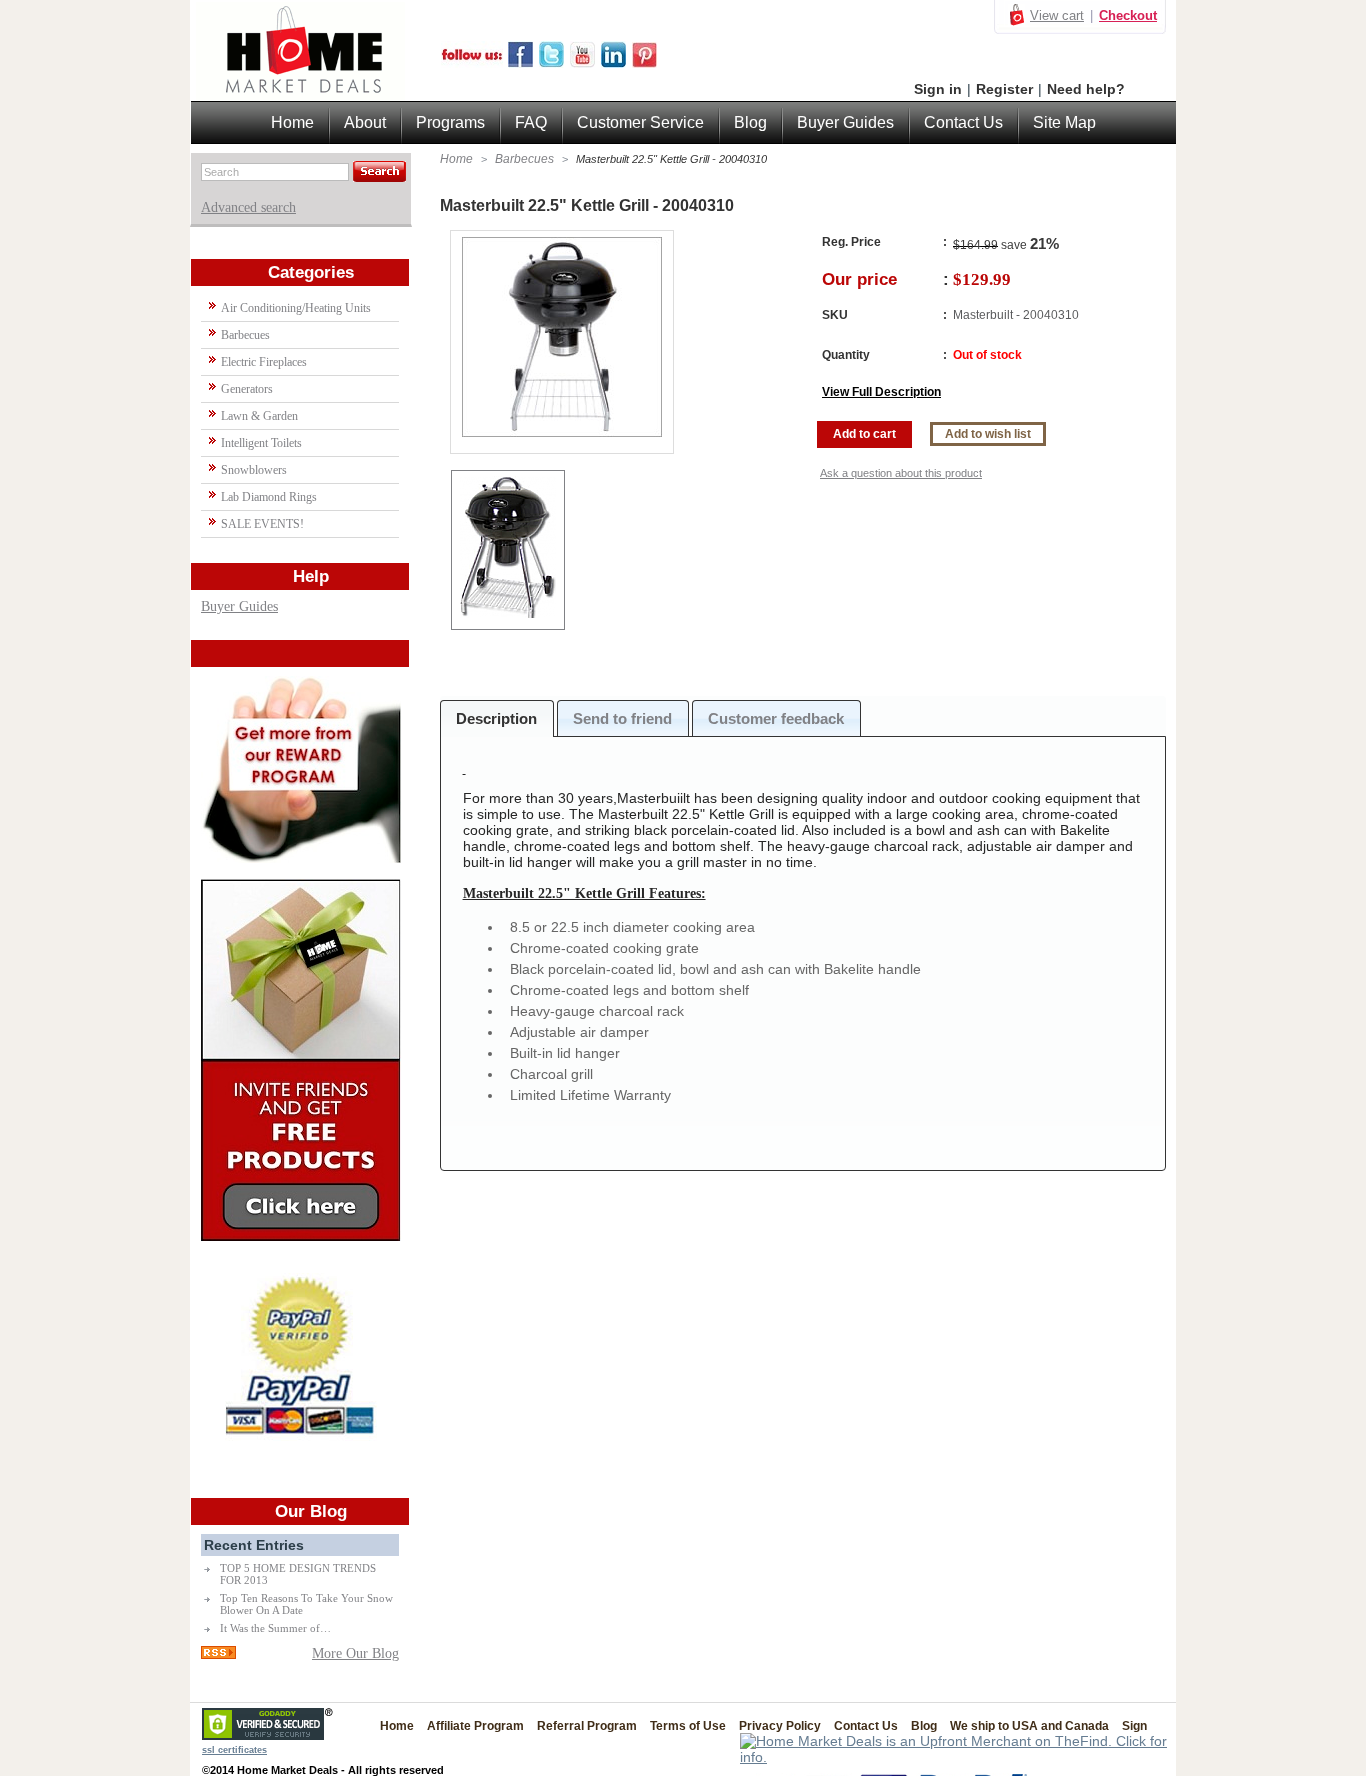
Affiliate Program (475, 1726)
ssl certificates (234, 1750)
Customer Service (640, 122)
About (365, 122)
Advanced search (248, 207)
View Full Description (881, 392)
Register (1004, 89)
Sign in (938, 89)
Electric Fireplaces (264, 362)
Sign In (1141, 1726)
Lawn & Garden (259, 416)
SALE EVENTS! (262, 524)
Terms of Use (688, 1726)
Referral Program (587, 1726)
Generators (247, 389)
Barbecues (524, 159)
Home (456, 159)
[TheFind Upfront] (958, 1757)
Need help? (1086, 89)
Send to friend (622, 718)
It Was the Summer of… (275, 1628)
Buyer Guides (239, 606)
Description (496, 718)
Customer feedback (776, 718)
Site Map (1064, 122)
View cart (1057, 15)
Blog (750, 122)
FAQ (531, 122)
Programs (450, 122)
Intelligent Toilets (261, 443)
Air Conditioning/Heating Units (296, 308)
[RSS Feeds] (218, 1654)
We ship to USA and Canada (1029, 1726)
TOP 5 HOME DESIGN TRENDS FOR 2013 (298, 1574)
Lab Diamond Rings (269, 497)
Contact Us (963, 122)
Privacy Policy (780, 1726)
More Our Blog (355, 1653)
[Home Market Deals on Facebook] (520, 63)
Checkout (1128, 15)
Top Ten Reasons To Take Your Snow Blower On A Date (306, 1604)
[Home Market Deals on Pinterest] (644, 63)
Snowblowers (254, 470)
